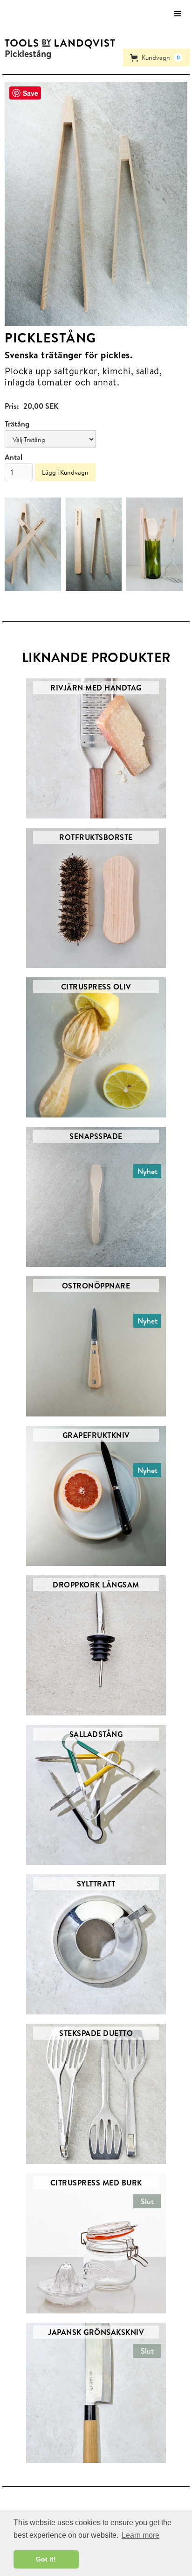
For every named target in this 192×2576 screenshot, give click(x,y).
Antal (14, 457)
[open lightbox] (96, 204)
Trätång (17, 424)
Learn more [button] (141, 2535)
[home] (58, 44)
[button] (178, 14)
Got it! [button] (46, 2559)
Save (31, 93)
